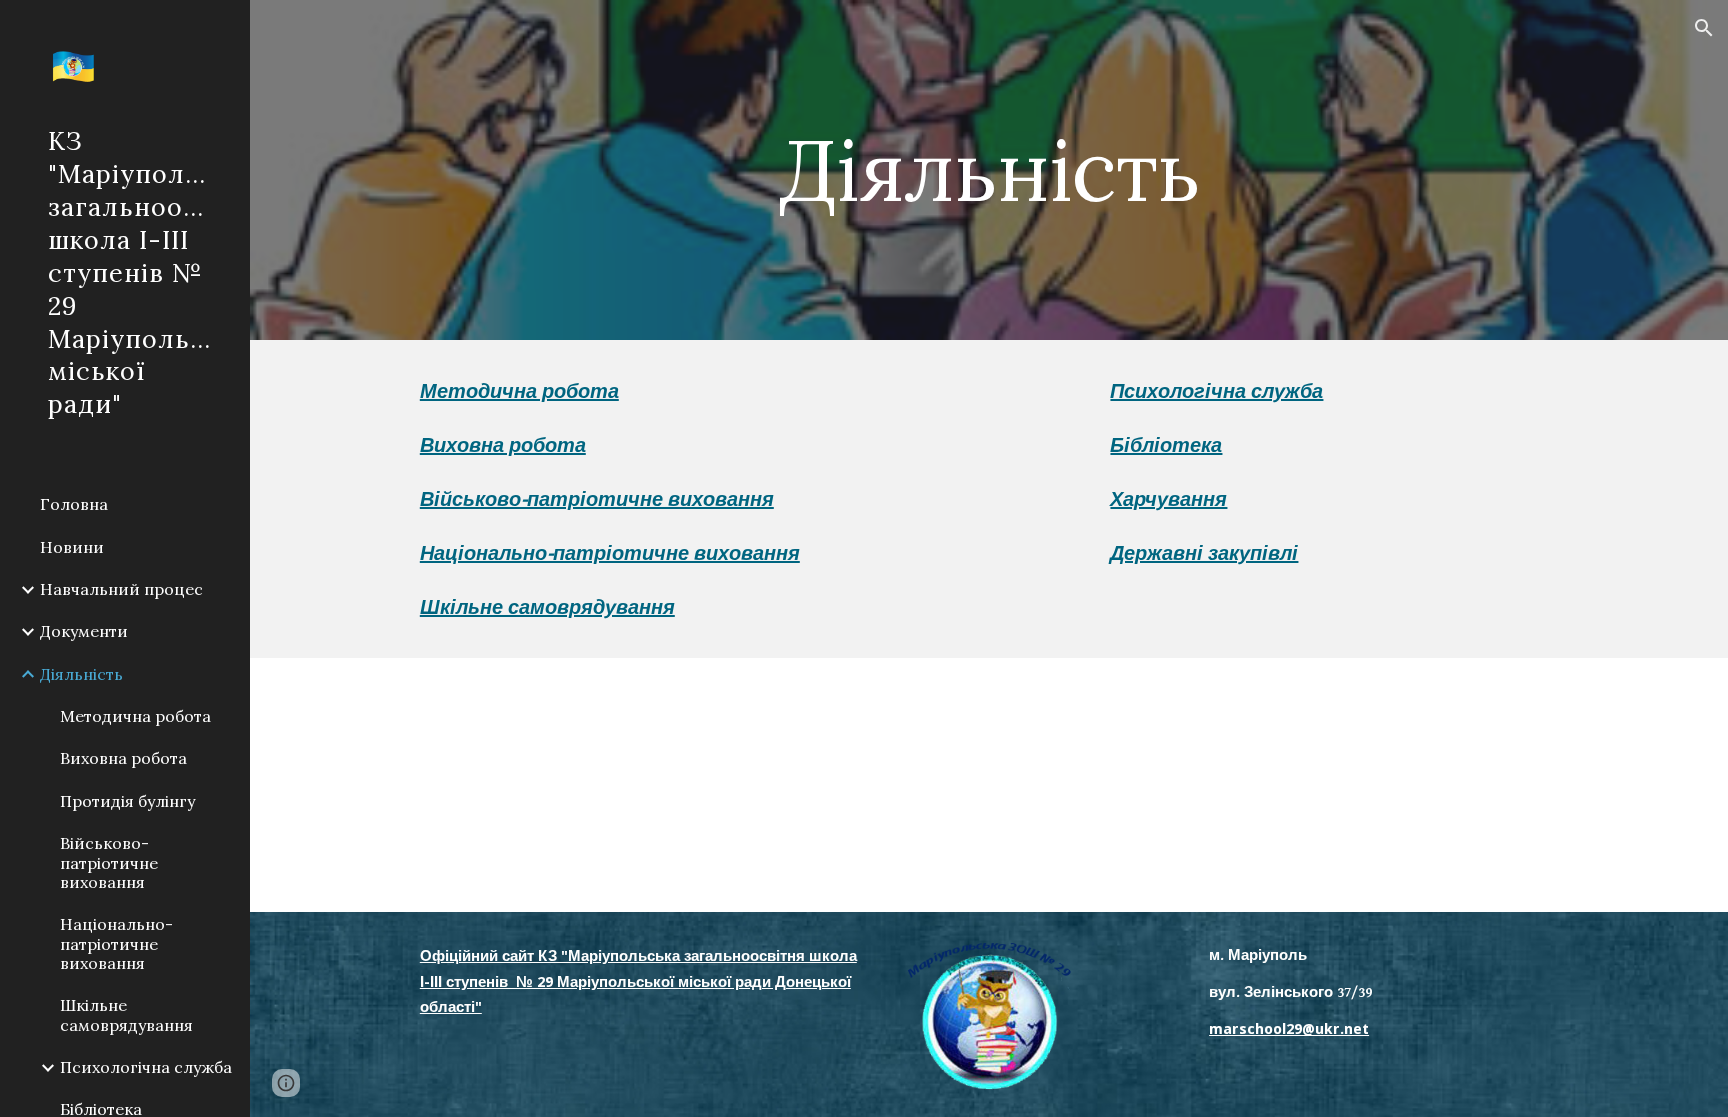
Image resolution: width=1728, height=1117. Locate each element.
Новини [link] (72, 547)
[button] (1704, 28)
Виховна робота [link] (123, 758)
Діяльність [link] (81, 674)
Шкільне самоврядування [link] (126, 1014)
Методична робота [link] (135, 716)
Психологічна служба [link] (146, 1067)
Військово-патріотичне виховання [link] (109, 862)
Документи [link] (84, 631)
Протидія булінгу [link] (127, 801)
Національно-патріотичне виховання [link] (116, 943)
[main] (989, 169)
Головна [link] (74, 504)
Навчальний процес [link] (121, 589)
